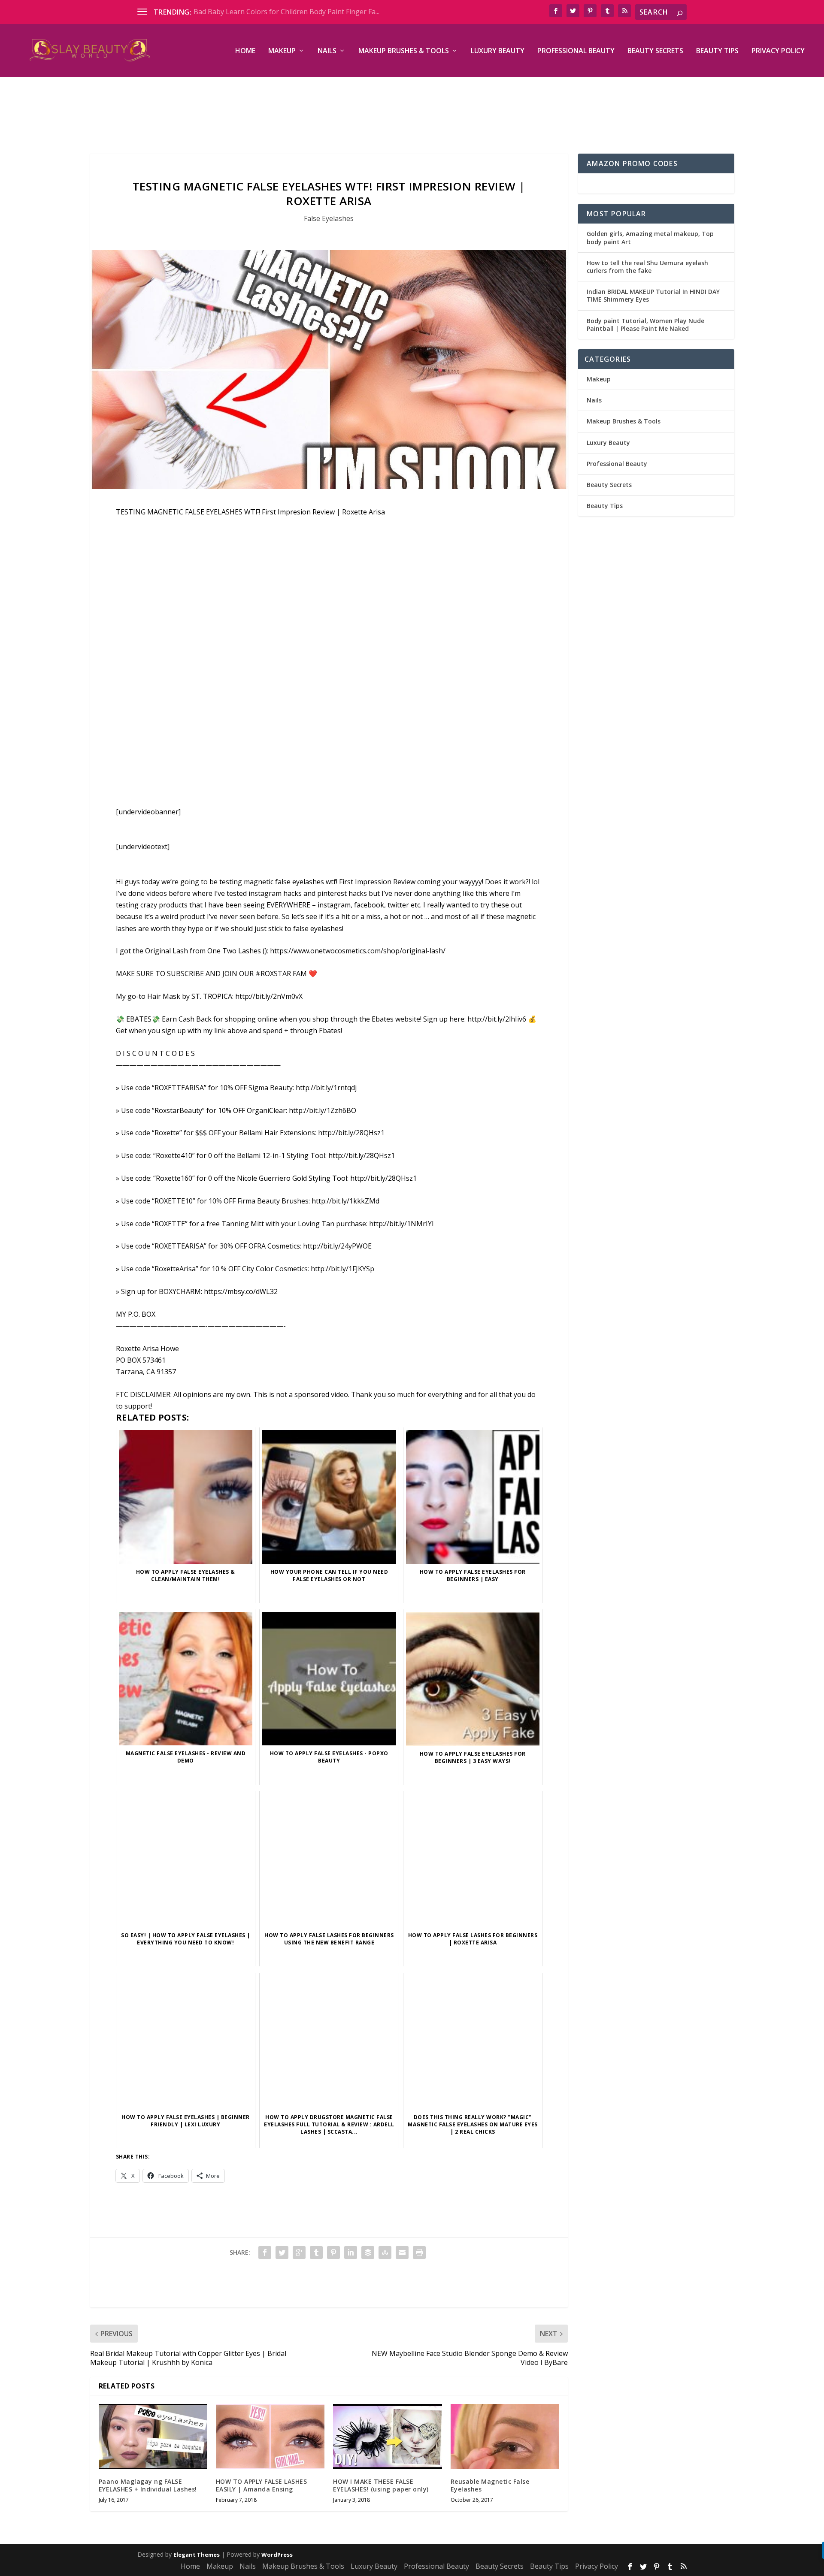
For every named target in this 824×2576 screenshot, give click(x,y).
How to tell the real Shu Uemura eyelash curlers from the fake (647, 267)
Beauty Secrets (655, 51)
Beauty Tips (717, 51)
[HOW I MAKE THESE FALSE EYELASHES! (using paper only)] (387, 2437)
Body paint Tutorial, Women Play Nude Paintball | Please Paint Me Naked (645, 325)
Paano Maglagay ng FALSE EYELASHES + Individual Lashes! (148, 2485)
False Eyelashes (329, 218)
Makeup (282, 51)
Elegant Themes (197, 2555)
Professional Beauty (576, 51)
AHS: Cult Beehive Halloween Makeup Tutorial (268, 12)
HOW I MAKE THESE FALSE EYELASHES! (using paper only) (381, 2485)
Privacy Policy (778, 51)
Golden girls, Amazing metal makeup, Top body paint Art (650, 237)
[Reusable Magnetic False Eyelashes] (505, 2437)
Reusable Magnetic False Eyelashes (490, 2485)
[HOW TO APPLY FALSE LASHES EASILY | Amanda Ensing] (270, 2437)
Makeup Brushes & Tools (404, 51)
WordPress (277, 2555)
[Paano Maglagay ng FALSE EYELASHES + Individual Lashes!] (153, 2437)
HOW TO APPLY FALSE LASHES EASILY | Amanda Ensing (262, 2485)
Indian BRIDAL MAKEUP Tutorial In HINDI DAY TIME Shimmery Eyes (653, 295)
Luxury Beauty (498, 51)
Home (245, 51)
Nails (327, 51)
